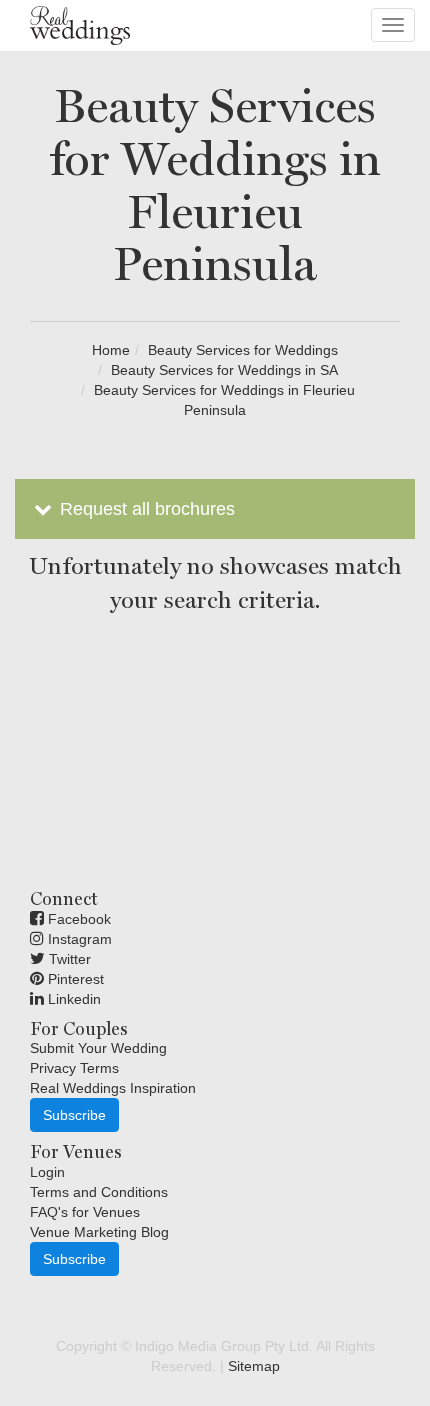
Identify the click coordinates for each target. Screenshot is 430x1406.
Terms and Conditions (99, 1192)
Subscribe (74, 1115)
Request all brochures (145, 509)
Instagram (78, 939)
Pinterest (74, 979)
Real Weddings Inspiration (113, 1088)
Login (47, 1172)
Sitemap (254, 1366)
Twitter (68, 959)
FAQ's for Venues (85, 1212)
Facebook (77, 919)
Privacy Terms (74, 1068)
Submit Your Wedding (98, 1048)
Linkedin (72, 999)
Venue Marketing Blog (99, 1232)
